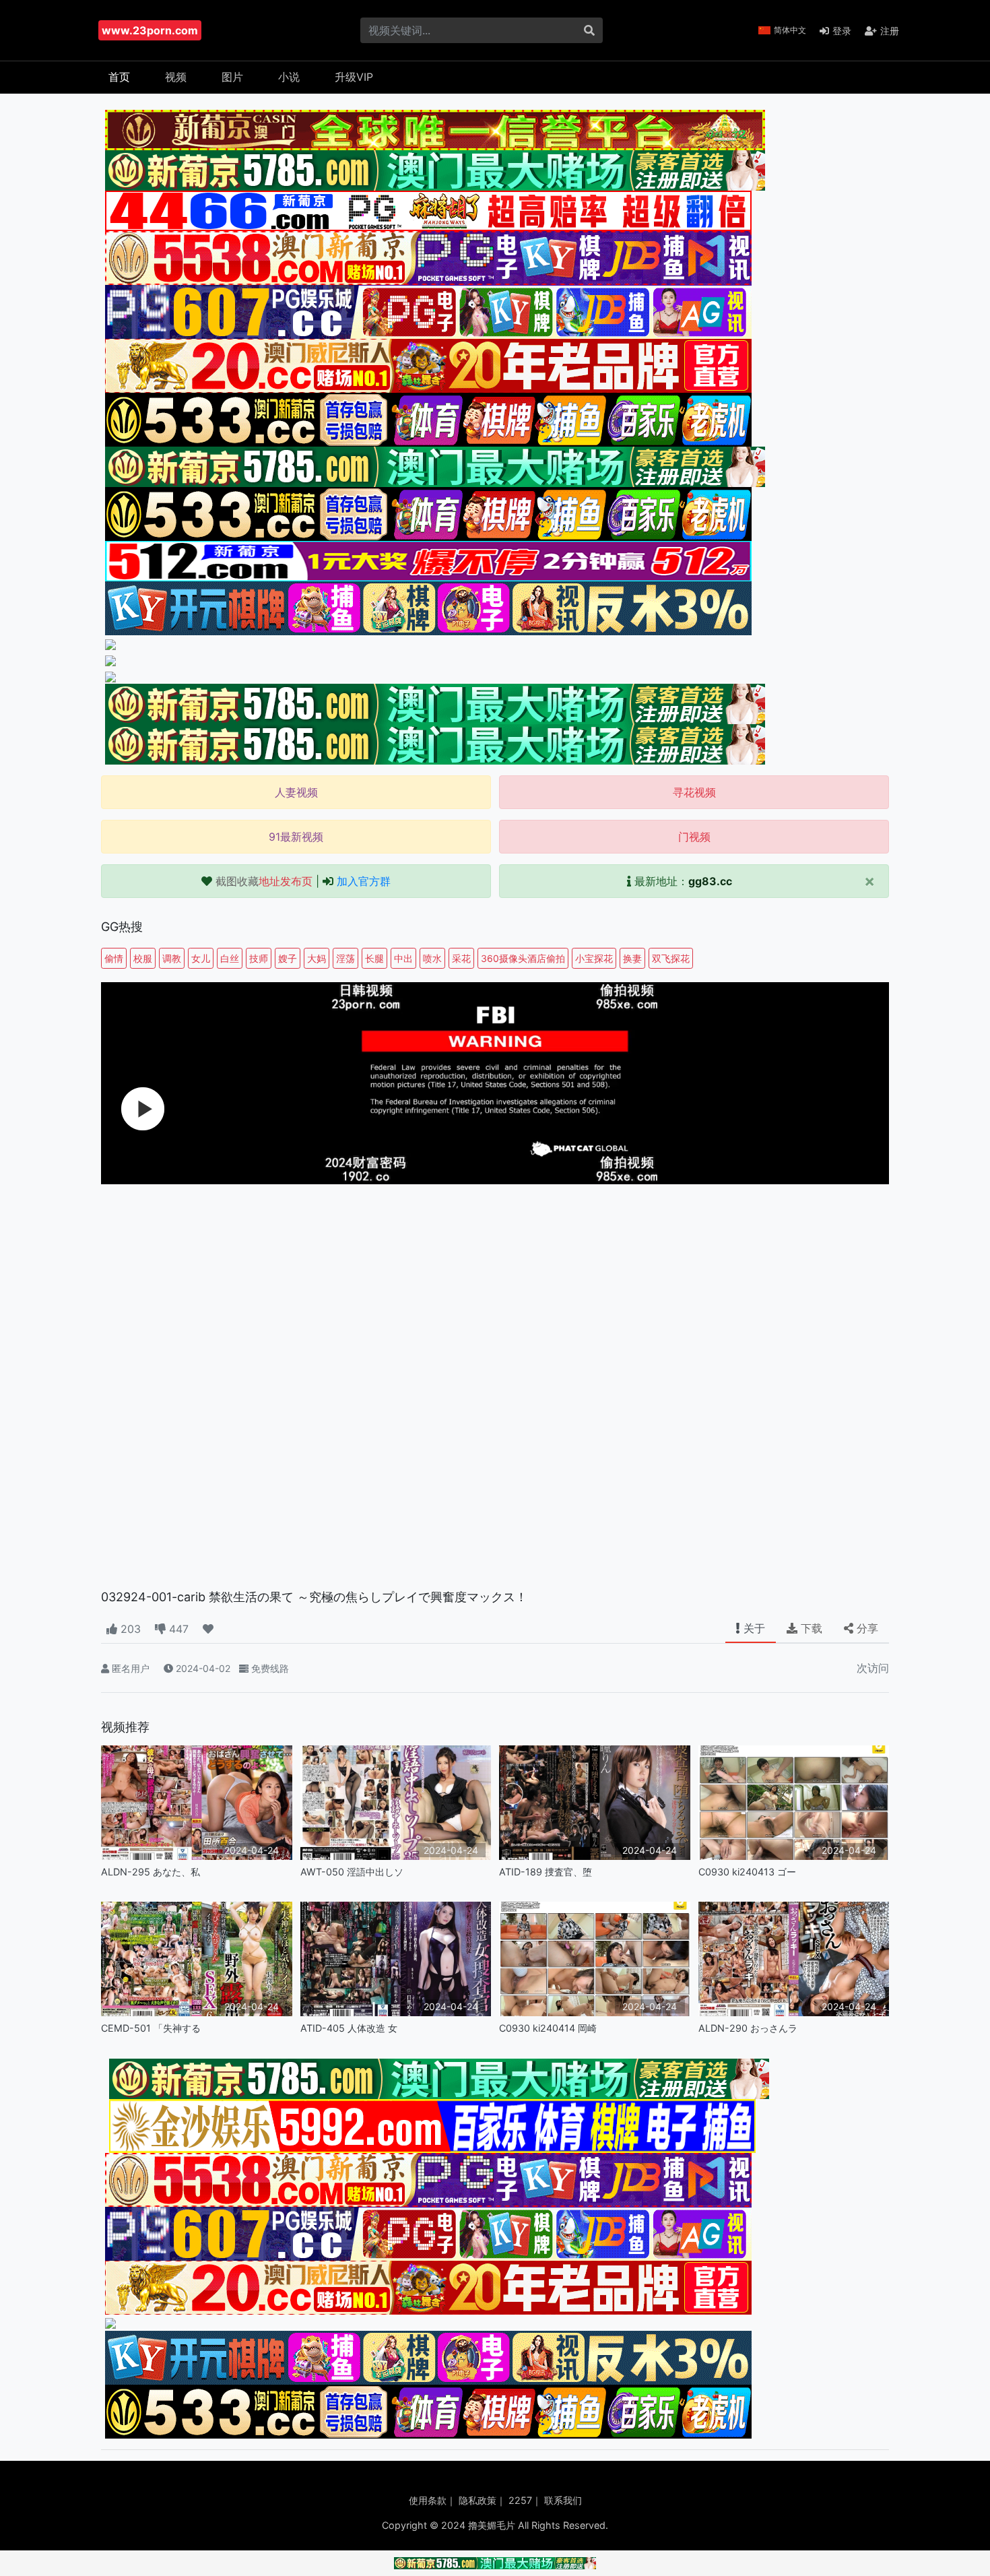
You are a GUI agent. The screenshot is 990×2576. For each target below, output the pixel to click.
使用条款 (428, 2500)
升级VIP (354, 77)
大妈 (317, 958)
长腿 (374, 958)
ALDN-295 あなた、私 (151, 1872)
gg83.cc (710, 881)
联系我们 (563, 2500)
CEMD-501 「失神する (151, 2028)
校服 (143, 958)
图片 (232, 77)
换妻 (632, 958)
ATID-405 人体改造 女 (349, 2028)
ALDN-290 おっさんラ (748, 2028)
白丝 (230, 958)
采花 (461, 958)
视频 (176, 77)
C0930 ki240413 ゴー (747, 1872)
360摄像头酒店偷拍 (523, 958)
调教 (172, 958)
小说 (289, 77)
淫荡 (345, 958)
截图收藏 (264, 881)
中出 (403, 958)
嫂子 (288, 958)
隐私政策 (477, 2500)
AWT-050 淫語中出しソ (352, 1872)
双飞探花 (671, 958)
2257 (520, 2500)
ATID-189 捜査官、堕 (546, 1872)
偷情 (114, 958)
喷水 (432, 958)
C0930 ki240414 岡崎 (548, 2028)
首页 (119, 77)
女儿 (201, 958)
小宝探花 (594, 958)
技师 (259, 958)
